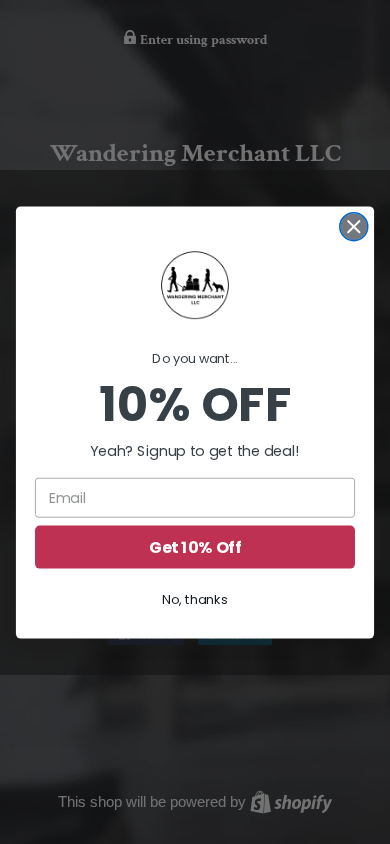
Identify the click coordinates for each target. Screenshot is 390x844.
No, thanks (194, 599)
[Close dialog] (354, 226)
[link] (194, 284)
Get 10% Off (195, 546)
